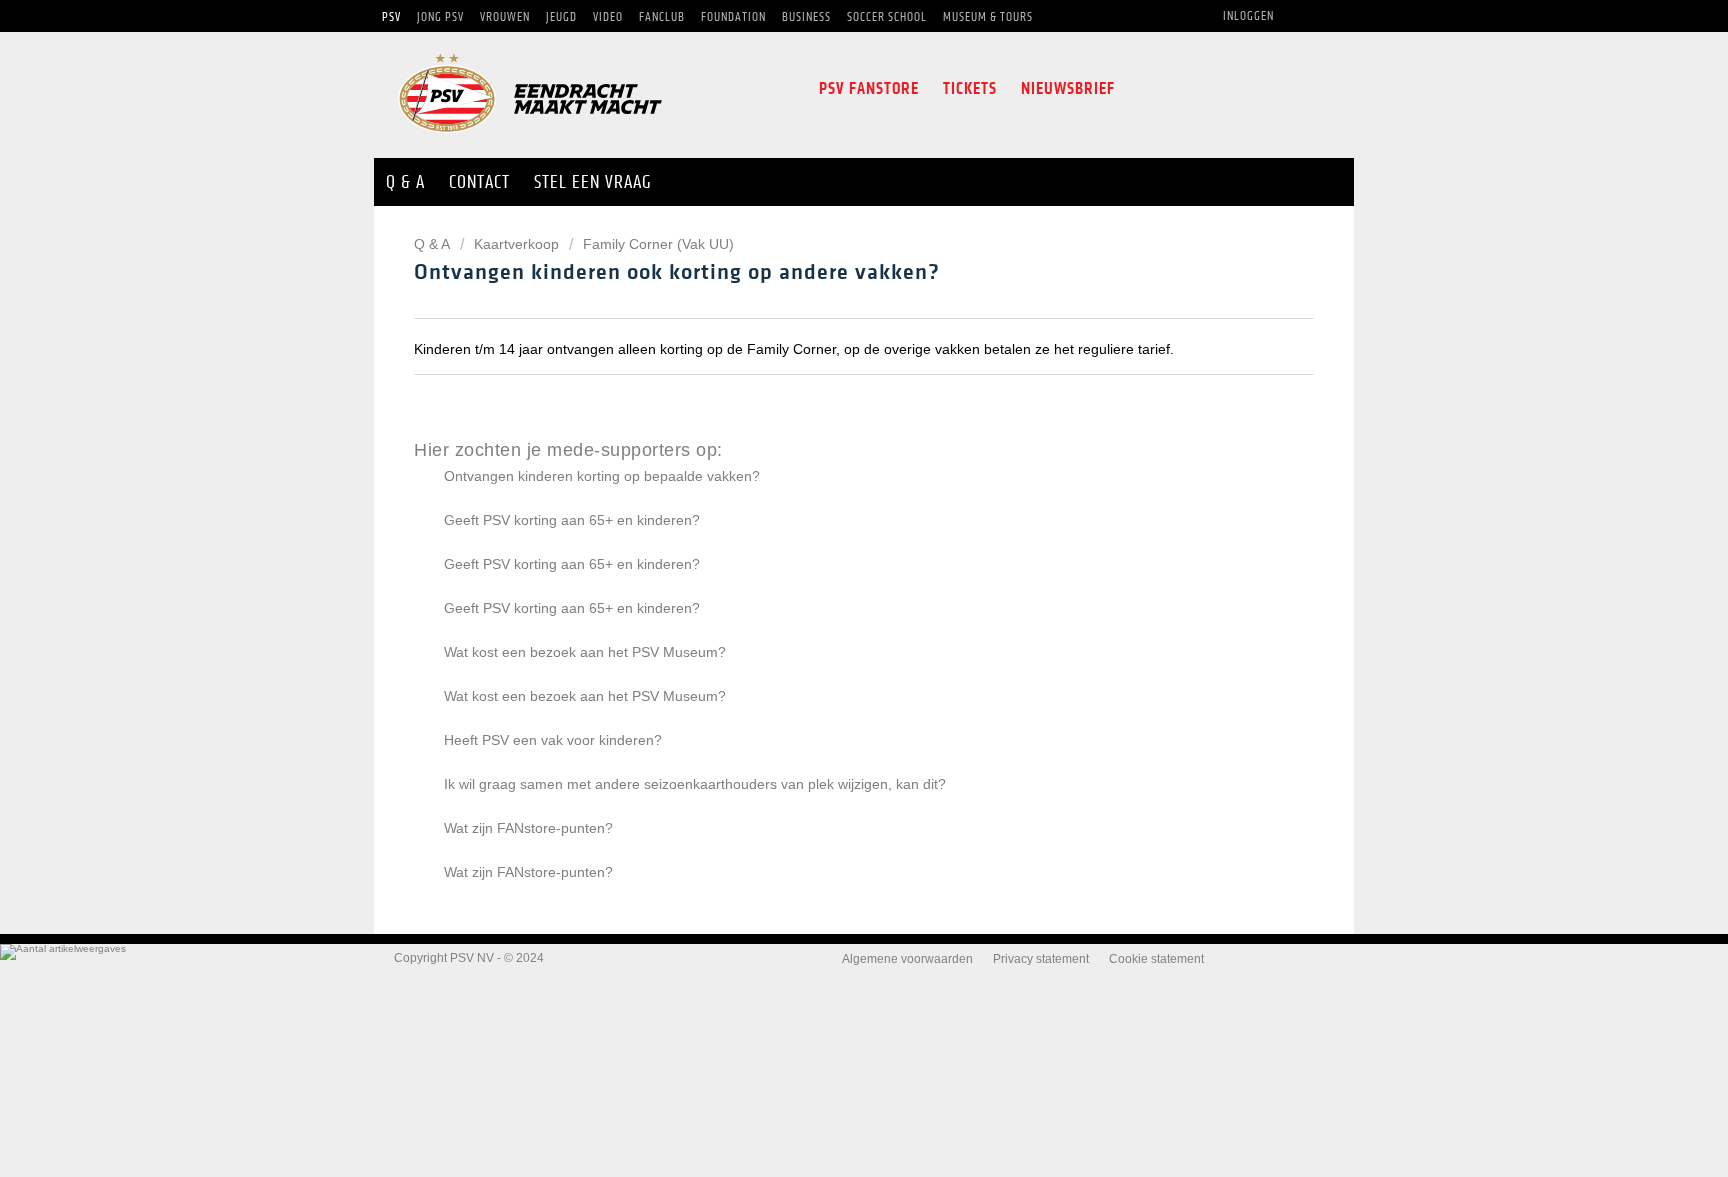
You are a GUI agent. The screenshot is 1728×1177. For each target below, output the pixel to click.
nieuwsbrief (1068, 88)
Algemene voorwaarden (907, 959)
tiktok (1266, 89)
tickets (970, 88)
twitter (1180, 89)
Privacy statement (1041, 959)
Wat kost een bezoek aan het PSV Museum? (585, 652)
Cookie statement (1156, 959)
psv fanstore (869, 88)
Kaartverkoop (516, 244)
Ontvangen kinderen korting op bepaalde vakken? (602, 476)
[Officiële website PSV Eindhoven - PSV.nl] (530, 139)
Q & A (433, 244)
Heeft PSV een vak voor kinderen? (553, 740)
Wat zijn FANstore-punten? (528, 828)
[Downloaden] (827, 327)
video (1310, 89)
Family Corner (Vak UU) (658, 244)
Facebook (1143, 89)
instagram (1222, 89)
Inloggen (1248, 16)
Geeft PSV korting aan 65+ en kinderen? (572, 520)
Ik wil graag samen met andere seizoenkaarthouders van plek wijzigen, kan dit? (695, 784)
